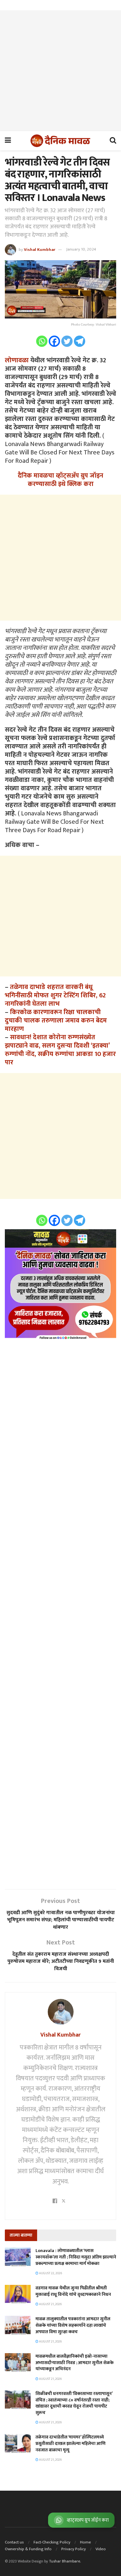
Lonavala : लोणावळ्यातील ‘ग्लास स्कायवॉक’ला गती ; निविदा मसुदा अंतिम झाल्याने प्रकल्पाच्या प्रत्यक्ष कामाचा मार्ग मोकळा (76, 2257)
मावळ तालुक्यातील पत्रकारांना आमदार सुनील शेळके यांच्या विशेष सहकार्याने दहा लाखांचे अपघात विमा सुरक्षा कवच (73, 2325)
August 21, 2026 (50, 2304)
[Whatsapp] (42, 341)
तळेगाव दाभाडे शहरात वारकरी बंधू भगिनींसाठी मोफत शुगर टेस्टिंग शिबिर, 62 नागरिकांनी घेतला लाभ (55, 995)
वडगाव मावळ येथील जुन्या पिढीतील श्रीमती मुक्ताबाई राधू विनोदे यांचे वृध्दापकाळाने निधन (73, 2291)
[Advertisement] (60, 71)
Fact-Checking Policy (52, 2542)
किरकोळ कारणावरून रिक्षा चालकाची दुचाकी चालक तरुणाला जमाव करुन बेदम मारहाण (56, 1021)
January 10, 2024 (81, 249)
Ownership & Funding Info (28, 2549)
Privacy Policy (74, 2549)
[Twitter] (67, 341)
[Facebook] (54, 341)
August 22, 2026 (50, 2273)
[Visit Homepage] (60, 141)
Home (86, 2542)
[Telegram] (80, 341)
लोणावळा (17, 360)
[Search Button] (113, 141)
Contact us (14, 2542)
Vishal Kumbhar (40, 249)
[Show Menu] (8, 141)
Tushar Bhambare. (65, 2561)
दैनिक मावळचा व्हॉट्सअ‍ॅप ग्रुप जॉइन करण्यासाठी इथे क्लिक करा (60, 480)
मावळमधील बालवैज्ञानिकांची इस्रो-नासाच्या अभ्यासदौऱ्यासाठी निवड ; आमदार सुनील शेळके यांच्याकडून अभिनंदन (75, 2362)
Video (101, 2549)
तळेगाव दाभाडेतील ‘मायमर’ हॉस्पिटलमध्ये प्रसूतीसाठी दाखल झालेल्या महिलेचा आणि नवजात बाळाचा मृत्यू (71, 2443)
